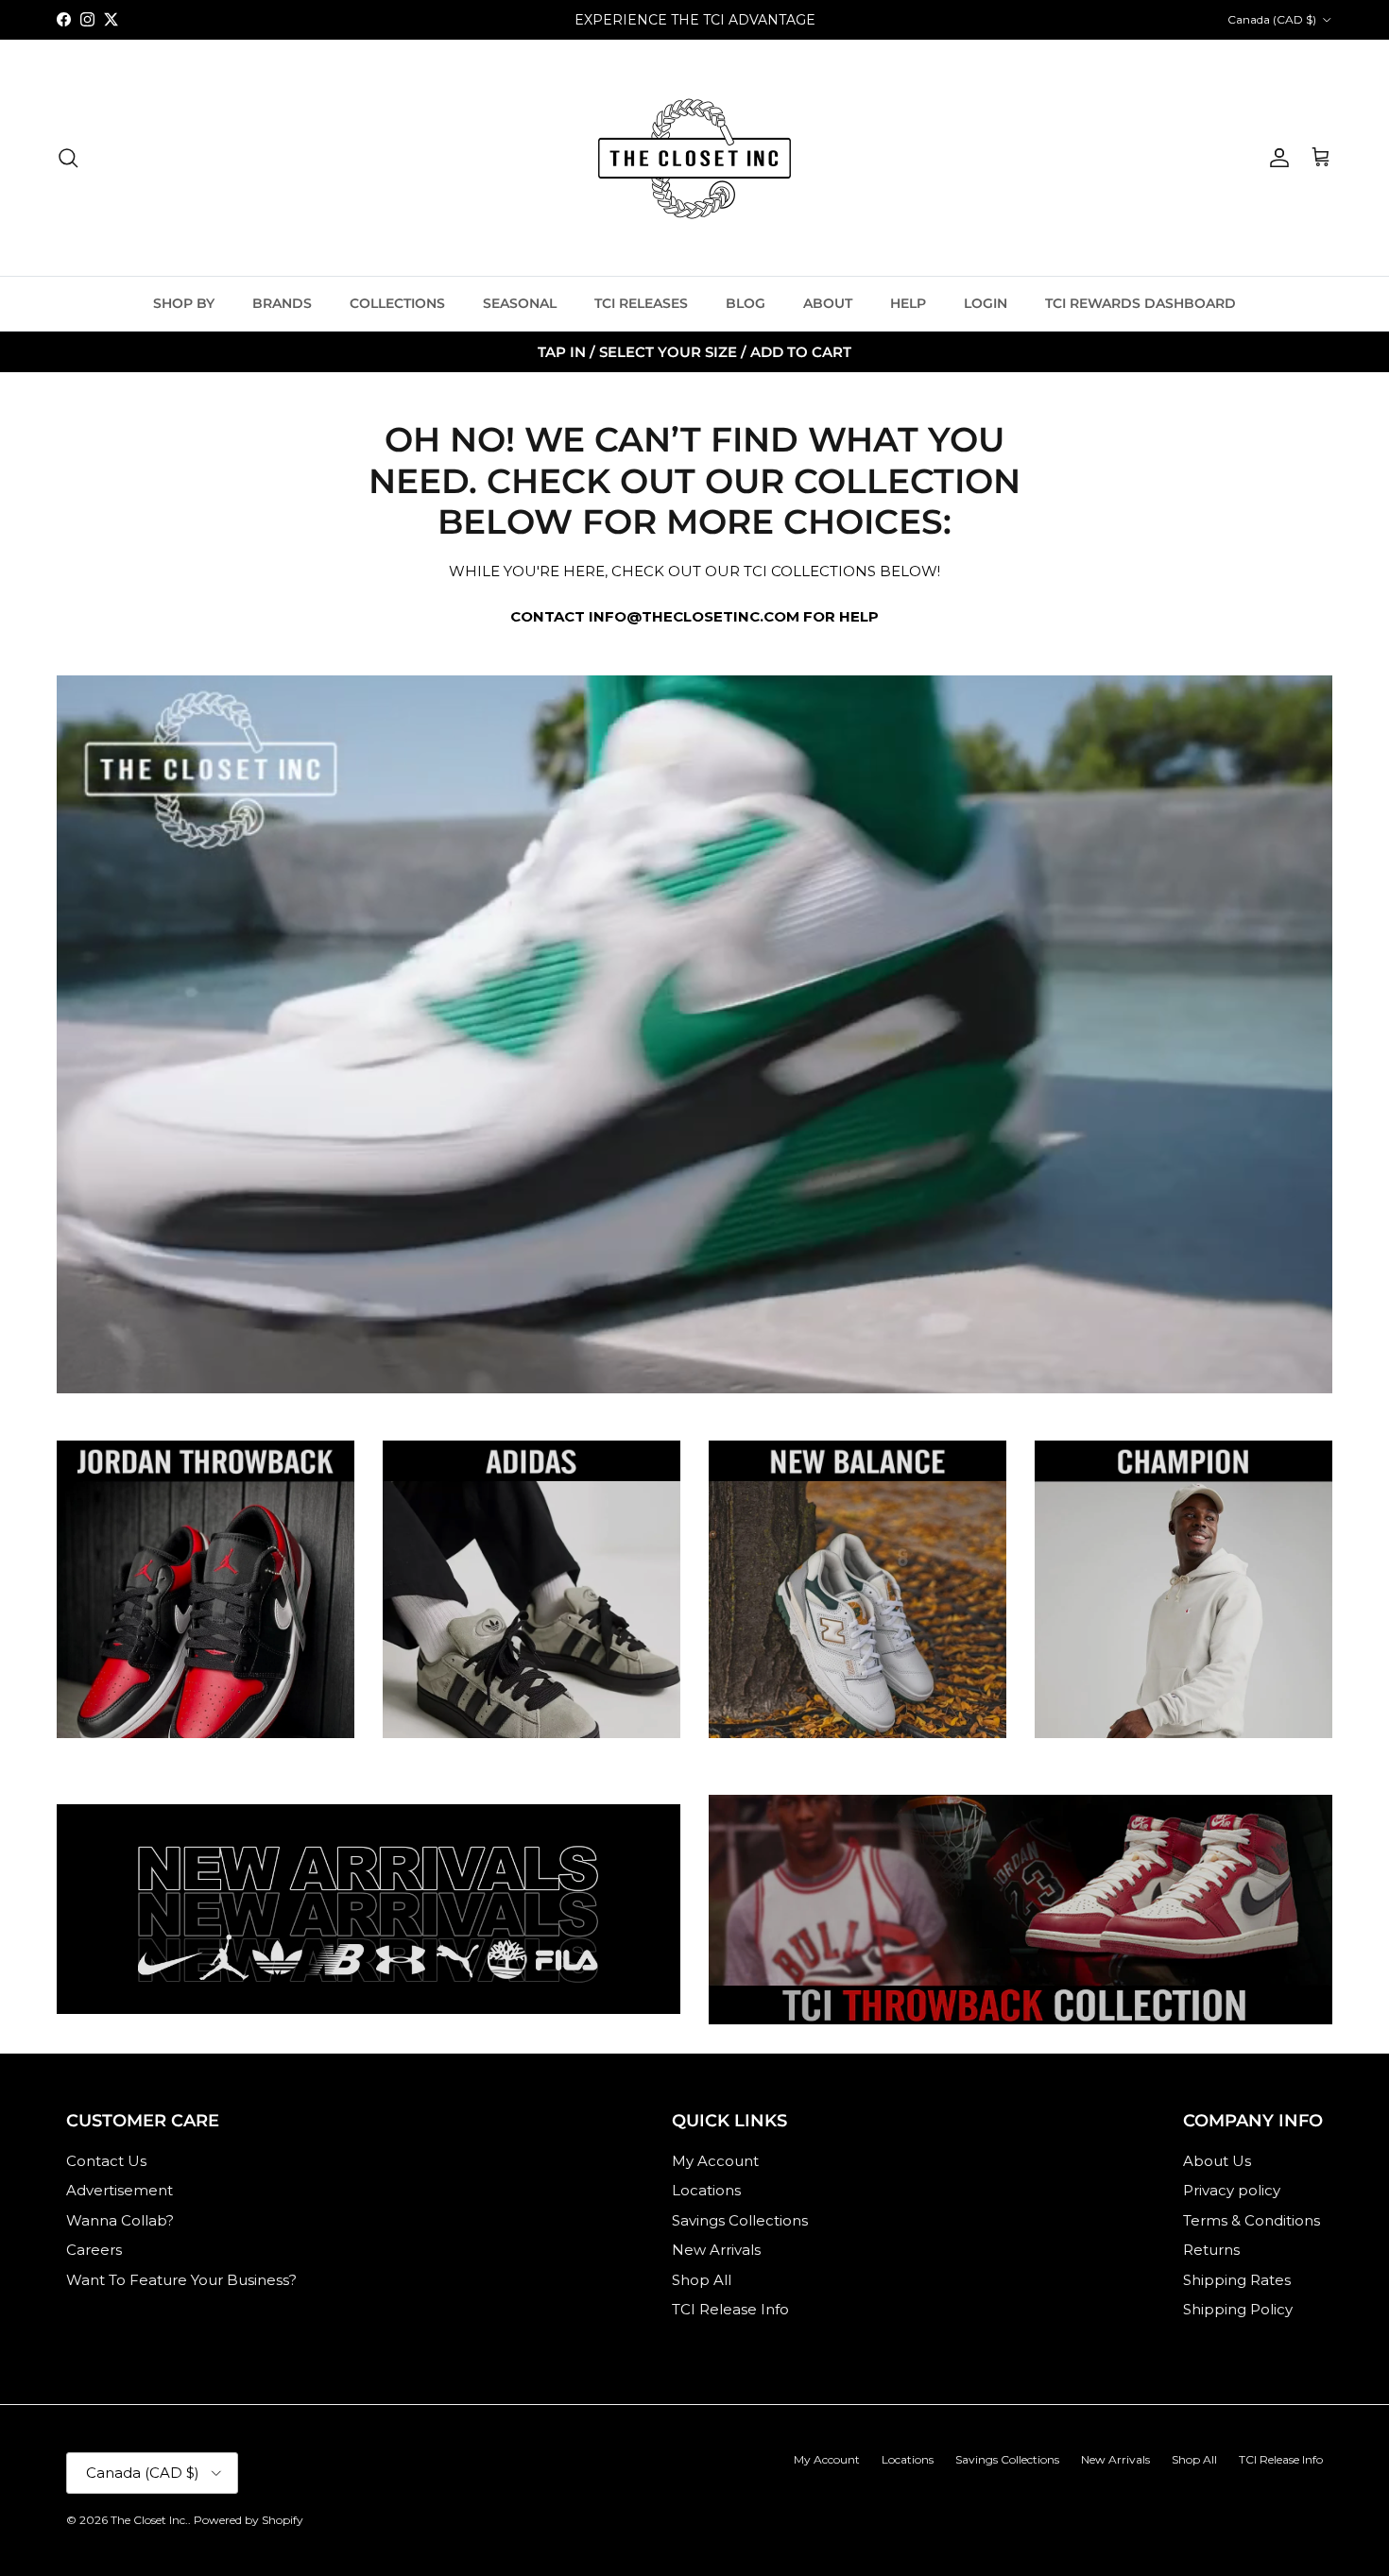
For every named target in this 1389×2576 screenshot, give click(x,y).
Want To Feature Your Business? (181, 2280)
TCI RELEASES (641, 303)
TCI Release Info (730, 2309)
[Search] (68, 158)
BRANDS (282, 303)
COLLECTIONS (397, 303)
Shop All (702, 2280)
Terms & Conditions (1252, 2220)
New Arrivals (716, 2250)
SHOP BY (184, 303)
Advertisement (120, 2190)
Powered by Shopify (249, 2520)
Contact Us (106, 2161)
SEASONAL (520, 303)
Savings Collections (740, 2220)
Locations (706, 2190)
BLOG (746, 303)
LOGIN (986, 303)
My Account (715, 2161)
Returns (1211, 2250)
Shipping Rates (1237, 2280)
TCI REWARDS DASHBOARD (1140, 303)
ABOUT (828, 303)
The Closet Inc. (149, 2520)
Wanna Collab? (120, 2220)
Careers (94, 2250)
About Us (1217, 2161)
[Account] (1276, 158)
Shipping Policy (1238, 2309)
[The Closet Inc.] (694, 158)
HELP (908, 303)
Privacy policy (1232, 2190)
